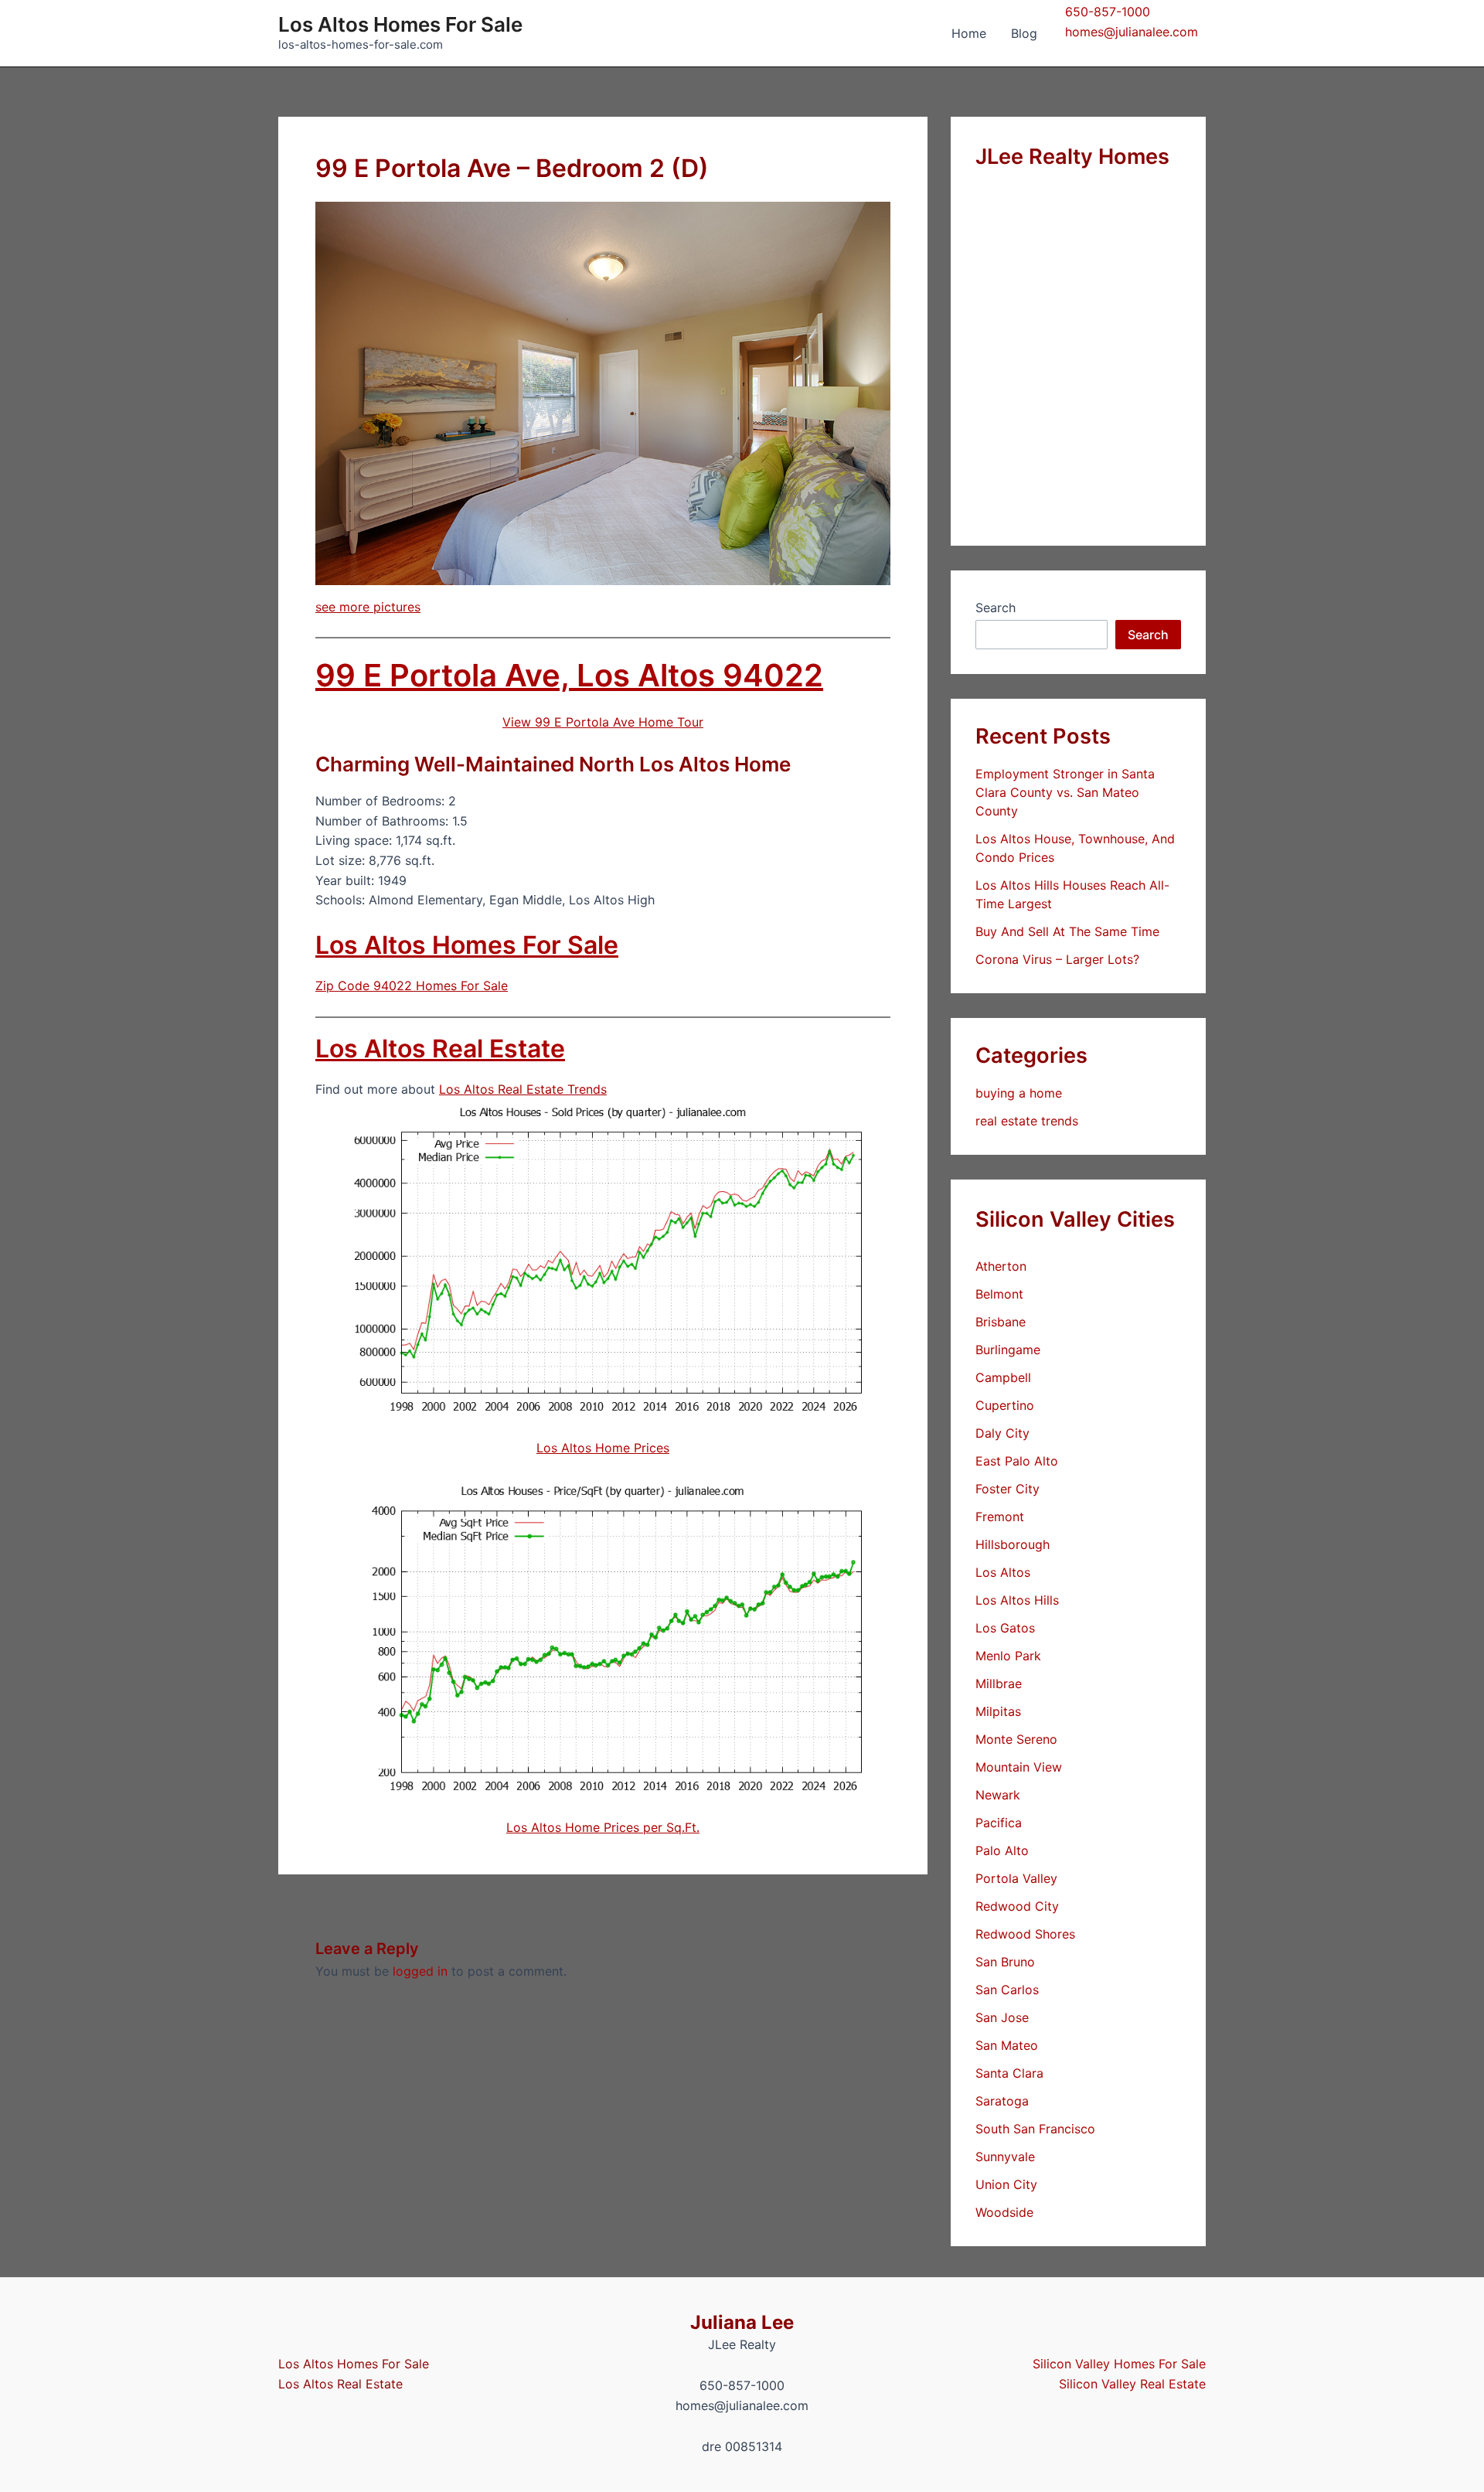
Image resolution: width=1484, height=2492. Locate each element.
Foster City (1007, 1489)
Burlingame (1008, 1350)
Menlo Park (1008, 1656)
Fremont (1000, 1517)
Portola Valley (1016, 1878)
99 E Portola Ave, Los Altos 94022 (569, 675)
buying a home (1019, 1093)
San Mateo (1007, 2045)
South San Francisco (1035, 2129)
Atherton (1001, 1266)
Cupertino (1005, 1405)
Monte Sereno (1016, 1739)
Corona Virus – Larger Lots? (1057, 959)
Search (996, 608)
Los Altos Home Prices (603, 1448)
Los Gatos (1005, 1628)
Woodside (1004, 2212)
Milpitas (998, 1711)
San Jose (1002, 2017)
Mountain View (1019, 1767)
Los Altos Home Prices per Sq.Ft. (603, 1827)
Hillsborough (1013, 1544)
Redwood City (1017, 1906)
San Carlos (1007, 1990)
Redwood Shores (1025, 1934)
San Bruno (1005, 1962)
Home (969, 33)
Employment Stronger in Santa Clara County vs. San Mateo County (1065, 792)
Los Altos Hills (1017, 1600)
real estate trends (1027, 1121)
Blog (1024, 33)
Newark (998, 1795)
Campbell (1003, 1377)
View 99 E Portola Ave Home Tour (603, 722)
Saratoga (1002, 2101)
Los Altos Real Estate (440, 1049)
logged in (420, 1971)
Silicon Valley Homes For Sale (1119, 2364)
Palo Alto (1002, 1850)
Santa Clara (1009, 2073)
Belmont (999, 1294)
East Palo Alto (1017, 1461)
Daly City (1002, 1433)
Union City (1006, 2184)
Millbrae (999, 1683)
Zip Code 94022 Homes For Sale (412, 986)
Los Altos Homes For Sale (400, 24)
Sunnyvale (1005, 2157)
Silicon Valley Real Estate (1132, 2384)
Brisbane (1001, 1322)
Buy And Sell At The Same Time (1067, 931)
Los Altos (1003, 1572)
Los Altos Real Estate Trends (523, 1089)
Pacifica (999, 1823)
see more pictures (368, 607)
